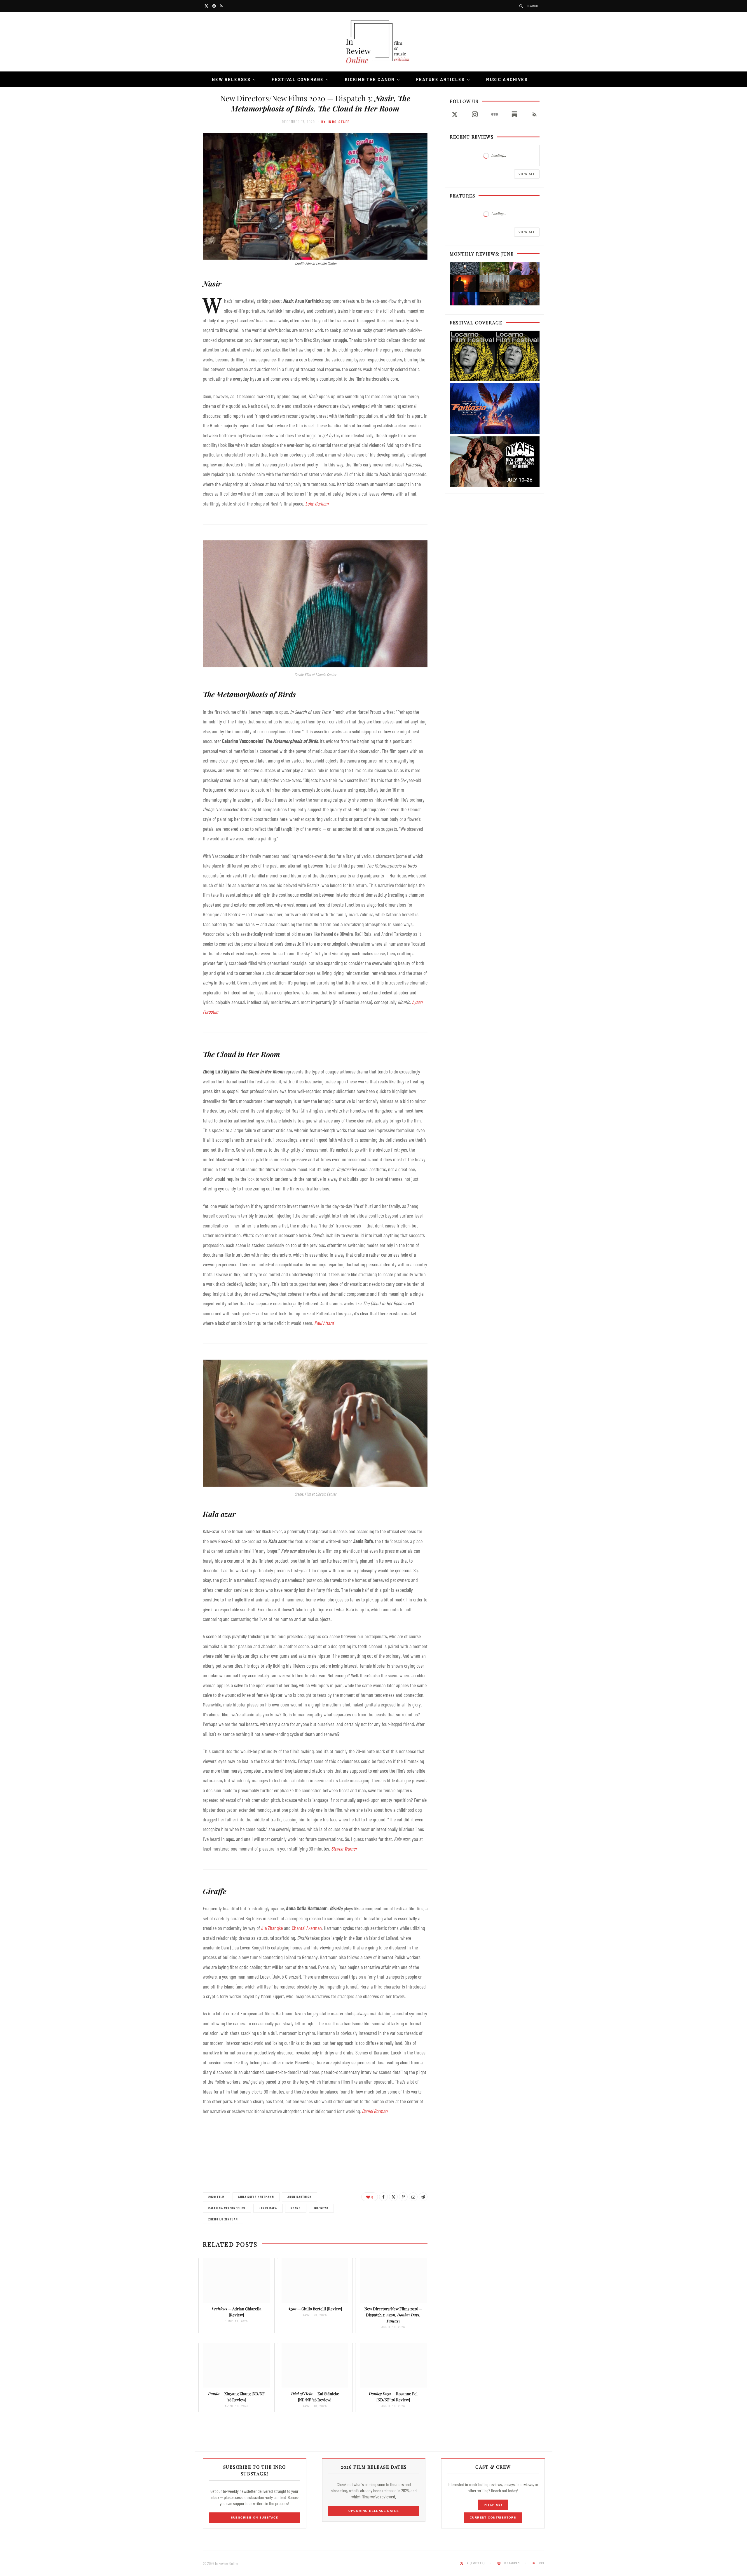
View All (527, 174)
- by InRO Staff (334, 122)
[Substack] (514, 114)
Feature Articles (441, 79)
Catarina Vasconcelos (227, 2208)
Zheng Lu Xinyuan (223, 2219)
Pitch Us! (493, 2505)
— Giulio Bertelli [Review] (315, 2309)
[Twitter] (393, 2197)
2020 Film (217, 2197)
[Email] (413, 2197)
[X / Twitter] (455, 114)
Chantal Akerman (307, 1928)
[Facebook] (383, 2197)
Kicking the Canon (370, 79)
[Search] (521, 6)
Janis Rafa (268, 2208)
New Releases (231, 79)
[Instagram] (474, 114)
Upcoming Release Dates (374, 2511)
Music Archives (507, 79)
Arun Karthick (299, 2197)
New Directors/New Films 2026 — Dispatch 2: (393, 2315)
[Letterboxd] (495, 114)
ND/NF (296, 2208)
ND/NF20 (321, 2208)
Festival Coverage (298, 79)
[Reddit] (423, 2197)
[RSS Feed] (535, 114)
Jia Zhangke (272, 1928)
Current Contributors (493, 2518)
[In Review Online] (373, 42)
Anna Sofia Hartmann (256, 2197)
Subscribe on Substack (255, 2518)
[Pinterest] (403, 2197)
